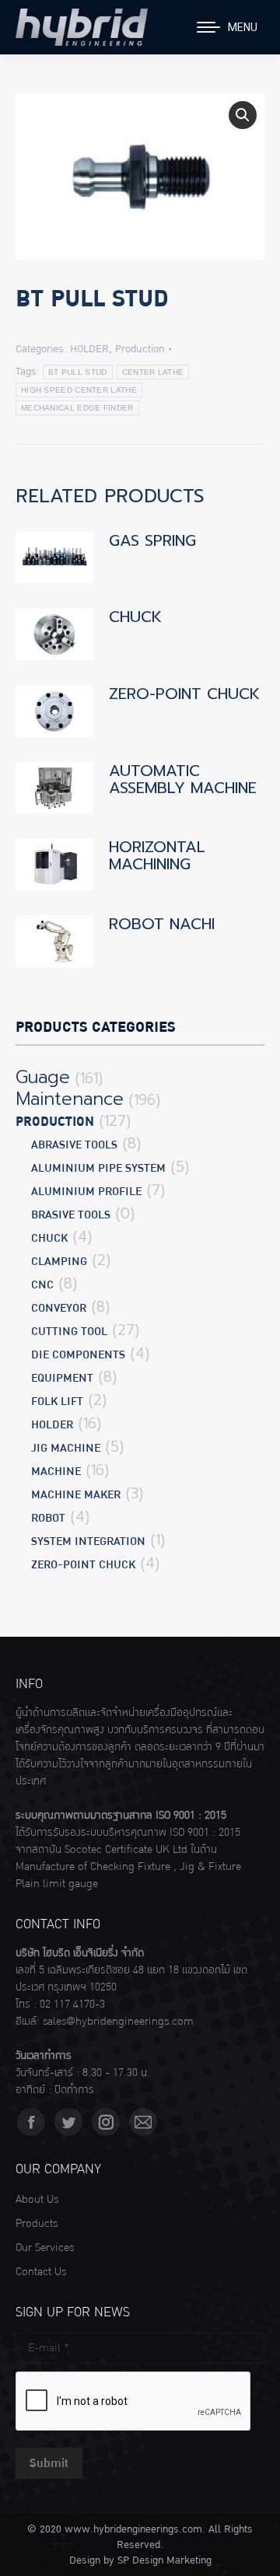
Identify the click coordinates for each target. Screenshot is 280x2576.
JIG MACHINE (66, 1448)
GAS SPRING (152, 540)
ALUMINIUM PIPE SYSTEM (98, 1168)
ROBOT (48, 1518)
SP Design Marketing (164, 2560)
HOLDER (89, 349)
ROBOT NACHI (162, 924)
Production (140, 349)
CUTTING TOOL (69, 1332)
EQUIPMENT (62, 1378)
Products (37, 2224)
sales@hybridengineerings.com (118, 2022)
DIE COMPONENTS (78, 1355)
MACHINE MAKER (76, 1495)
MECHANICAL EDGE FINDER (77, 408)
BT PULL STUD (78, 372)
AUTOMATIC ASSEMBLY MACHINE (183, 779)
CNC (42, 1285)
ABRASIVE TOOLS (74, 1145)
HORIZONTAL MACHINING (157, 855)
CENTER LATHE (153, 372)
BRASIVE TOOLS (71, 1215)
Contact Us (41, 2272)
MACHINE (56, 1472)
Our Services (45, 2248)
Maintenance (70, 1099)
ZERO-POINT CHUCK (184, 694)
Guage (43, 1078)
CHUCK (135, 617)
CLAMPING (59, 1262)
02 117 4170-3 (72, 2005)
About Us (37, 2200)
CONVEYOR (59, 1308)
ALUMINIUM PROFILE (86, 1192)
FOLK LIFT (57, 1402)
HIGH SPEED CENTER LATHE (79, 390)
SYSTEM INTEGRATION (88, 1541)
